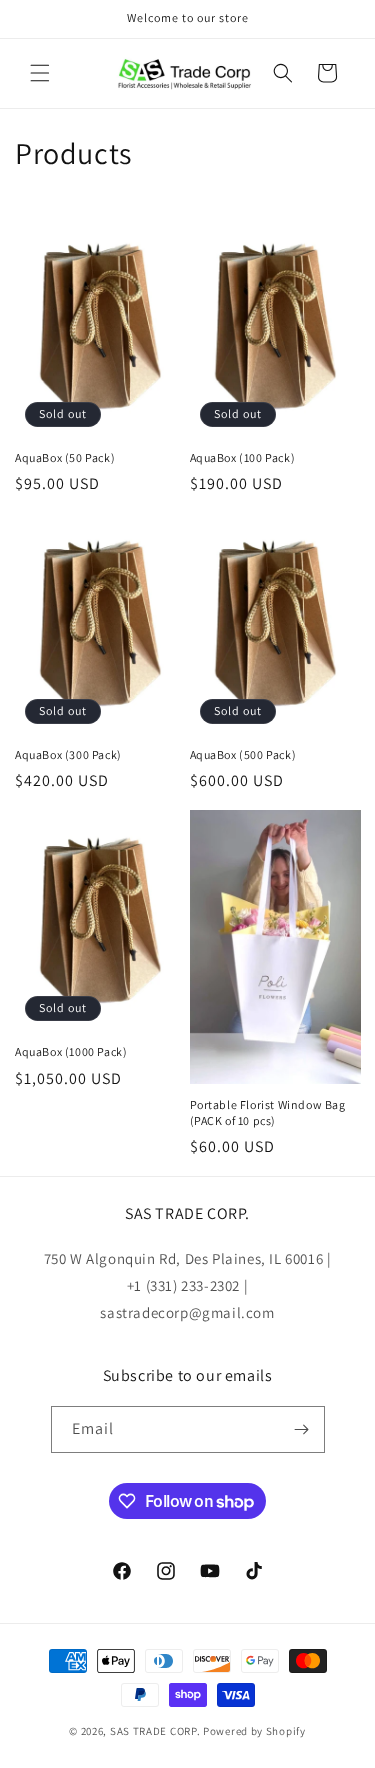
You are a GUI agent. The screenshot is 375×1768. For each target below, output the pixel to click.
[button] (40, 73)
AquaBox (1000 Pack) (71, 1051)
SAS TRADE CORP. (155, 1731)
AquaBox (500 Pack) (243, 754)
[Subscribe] (302, 1429)
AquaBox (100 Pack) (243, 457)
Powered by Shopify (254, 1731)
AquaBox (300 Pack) (68, 754)
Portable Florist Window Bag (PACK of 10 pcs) (268, 1112)
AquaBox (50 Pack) (65, 457)
